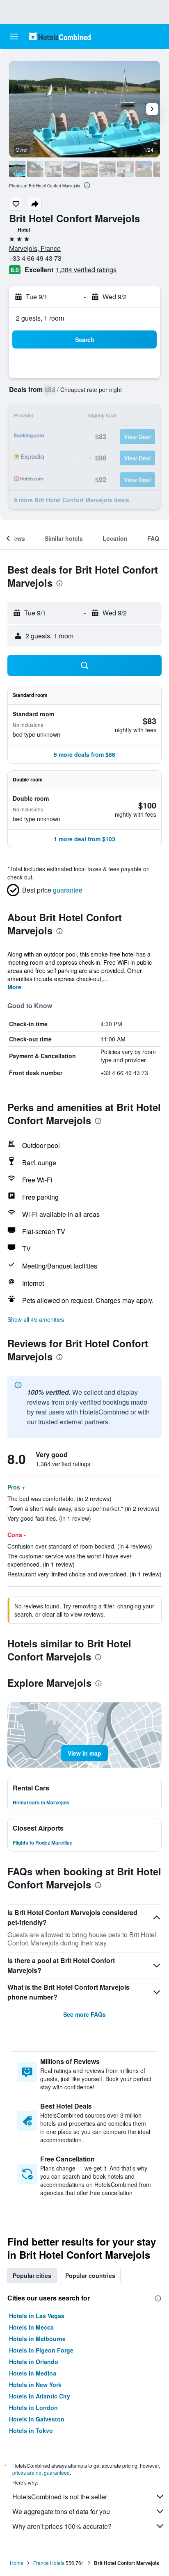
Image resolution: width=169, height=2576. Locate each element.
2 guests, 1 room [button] (40, 318)
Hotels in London (33, 2407)
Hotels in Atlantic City (40, 2396)
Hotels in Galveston (37, 2419)
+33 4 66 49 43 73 (35, 258)
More (14, 987)
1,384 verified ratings (86, 270)
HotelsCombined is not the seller (60, 2497)
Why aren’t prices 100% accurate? (62, 2526)
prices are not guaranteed (41, 2472)
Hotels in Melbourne (37, 2339)
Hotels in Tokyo (31, 2430)
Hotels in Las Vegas (37, 2316)
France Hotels (49, 2563)
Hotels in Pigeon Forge (41, 2350)
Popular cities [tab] (32, 2275)
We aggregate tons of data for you (61, 2511)
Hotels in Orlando (34, 2362)
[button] (14, 36)
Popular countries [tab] (90, 2275)
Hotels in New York (35, 2385)
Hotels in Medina (33, 2373)
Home (17, 2563)
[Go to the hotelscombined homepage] (60, 36)
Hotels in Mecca (31, 2327)
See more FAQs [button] (84, 2014)
